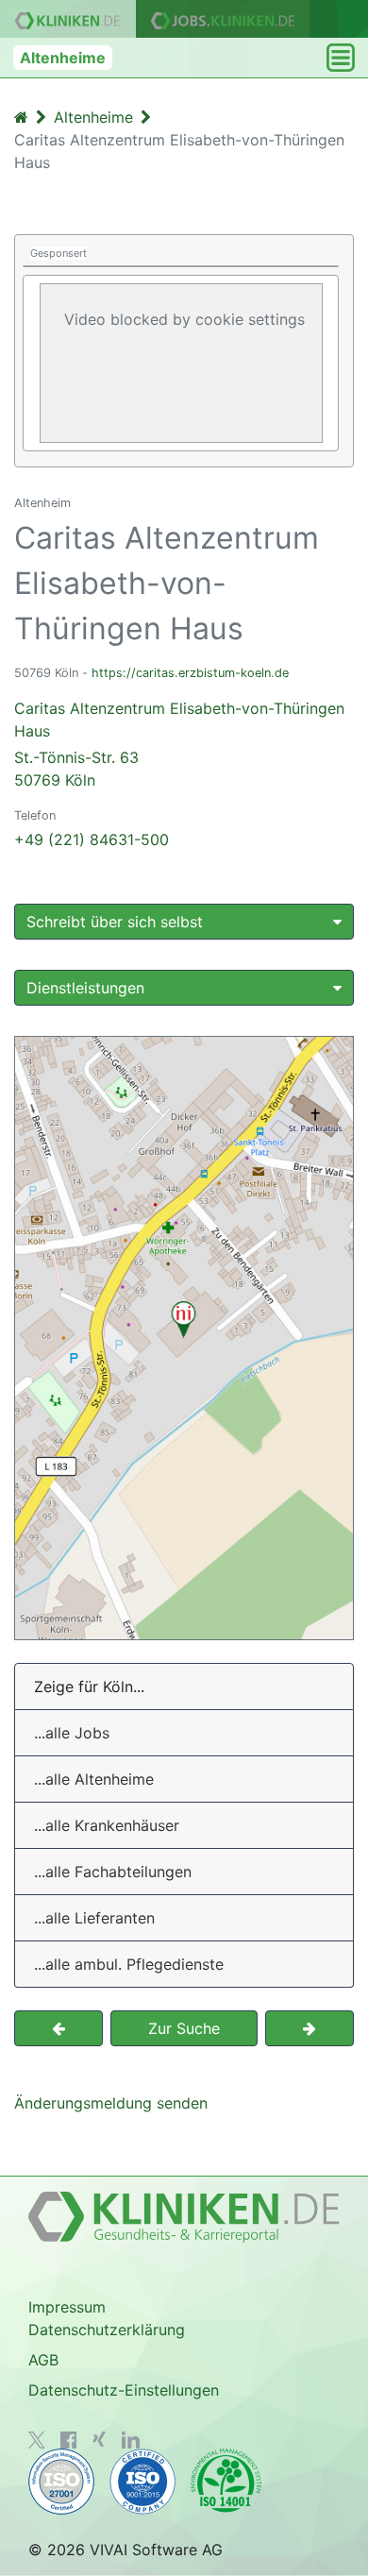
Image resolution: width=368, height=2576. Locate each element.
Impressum (67, 2307)
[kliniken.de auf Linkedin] (131, 2440)
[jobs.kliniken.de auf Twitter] (37, 2440)
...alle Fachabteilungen (113, 1872)
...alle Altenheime (94, 1779)
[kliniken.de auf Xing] (99, 2439)
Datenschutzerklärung (107, 2330)
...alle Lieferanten (94, 1918)
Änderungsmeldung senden (111, 2103)
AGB (43, 2360)
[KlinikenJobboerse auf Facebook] (69, 2440)
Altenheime (63, 58)
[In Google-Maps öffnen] (184, 1338)
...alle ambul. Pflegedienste (129, 1964)
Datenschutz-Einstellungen (124, 2390)
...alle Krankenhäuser (107, 1825)
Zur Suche (184, 2028)
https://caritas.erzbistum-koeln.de (190, 673)
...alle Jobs (72, 1733)
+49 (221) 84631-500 (92, 839)
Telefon (35, 815)
